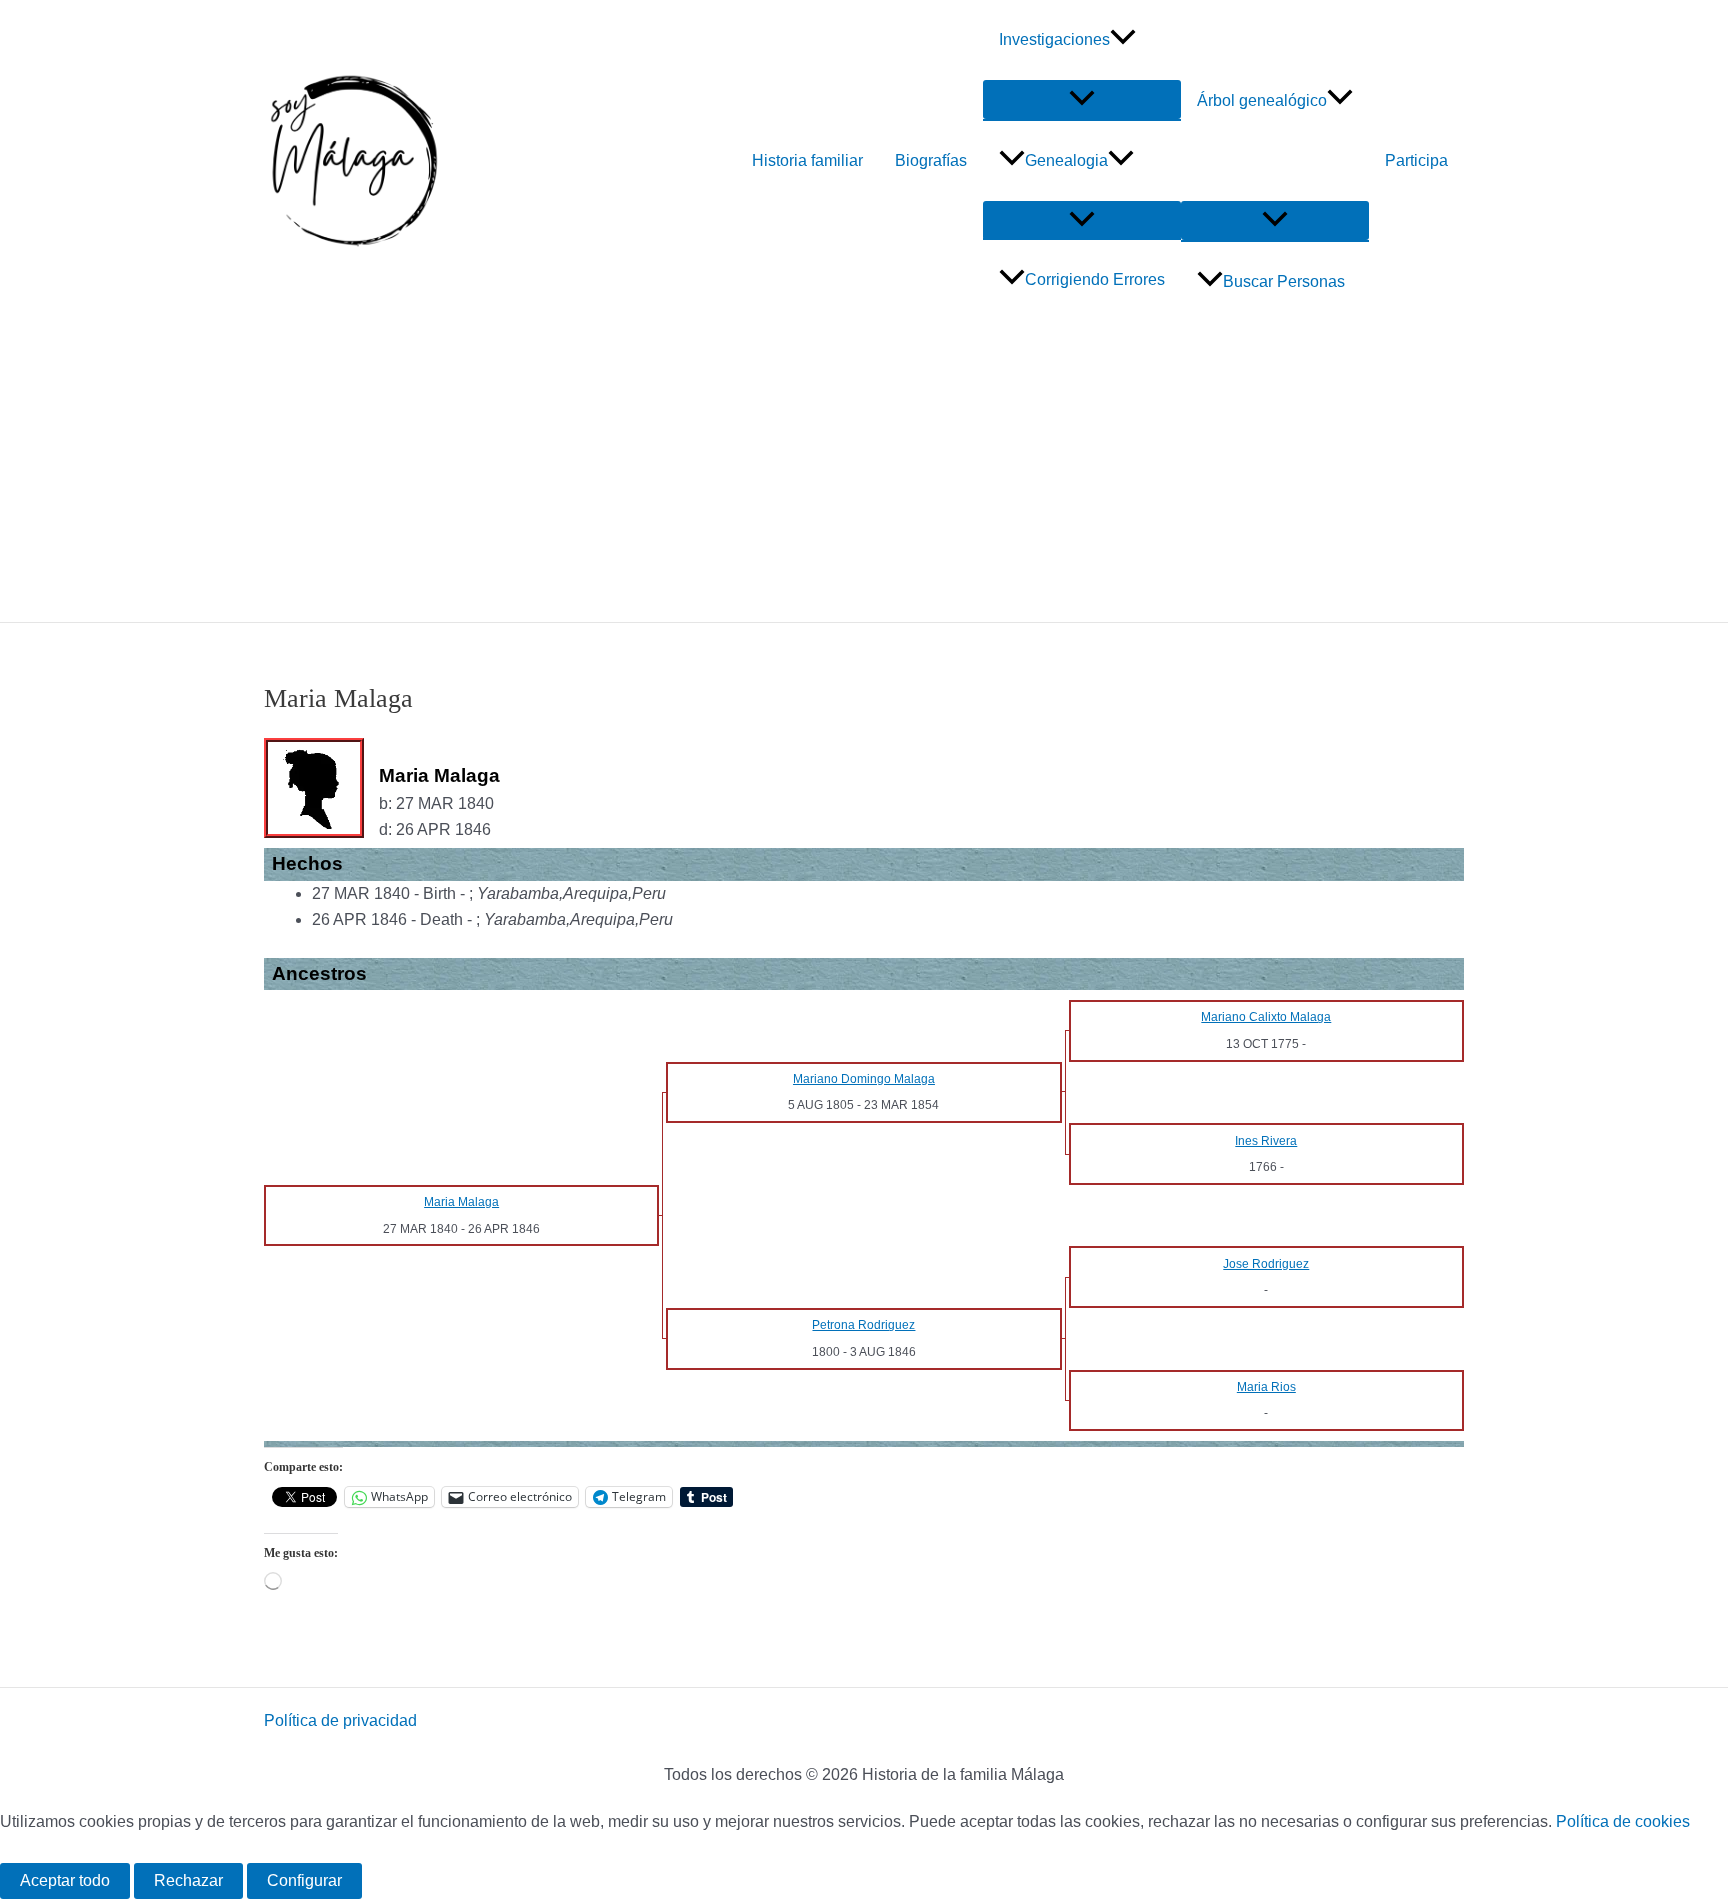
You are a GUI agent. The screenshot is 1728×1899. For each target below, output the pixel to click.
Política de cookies (1623, 1821)
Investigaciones (1054, 39)
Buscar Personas (1284, 281)
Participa (1416, 160)
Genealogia (1066, 160)
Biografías (931, 160)
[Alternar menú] (1082, 99)
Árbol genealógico (1262, 100)
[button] (1123, 40)
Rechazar (188, 1880)
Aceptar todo (65, 1880)
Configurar (304, 1880)
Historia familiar (807, 160)
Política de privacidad (340, 1720)
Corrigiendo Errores (1095, 279)
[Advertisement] (864, 472)
